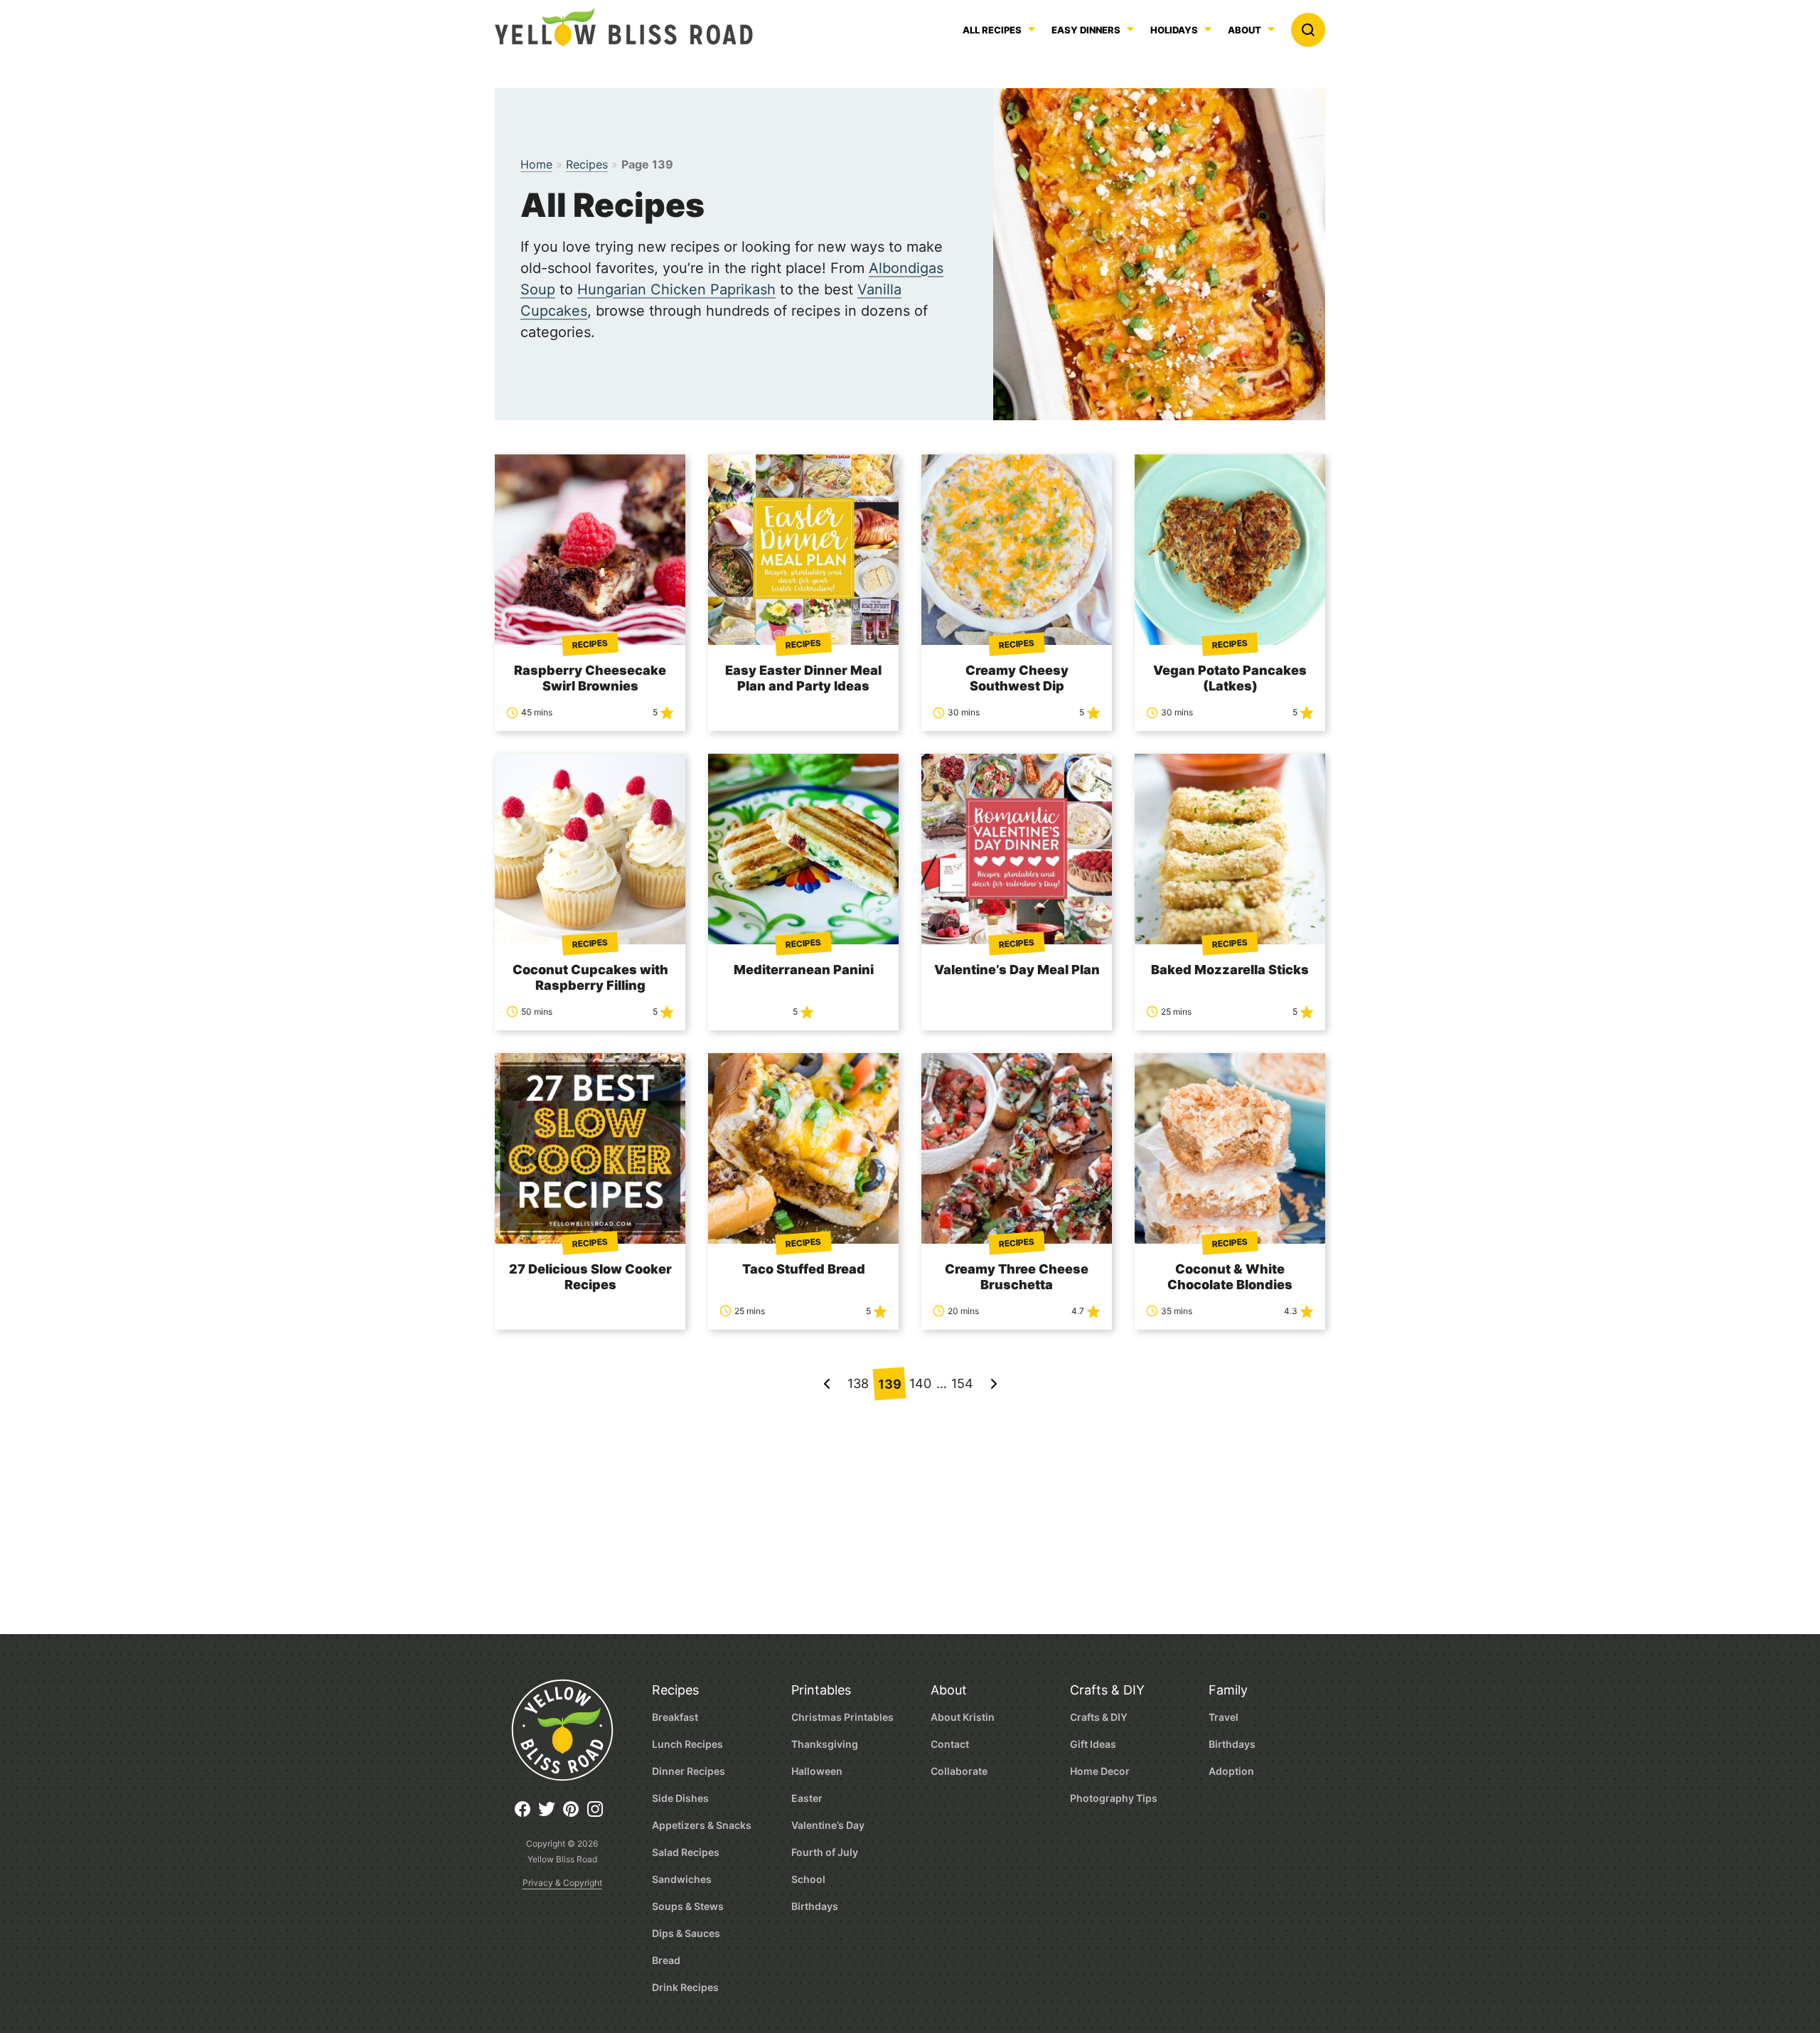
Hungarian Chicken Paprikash (676, 289)
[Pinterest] (574, 1814)
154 (962, 1383)
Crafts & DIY (1107, 1690)
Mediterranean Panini (804, 970)
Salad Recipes (686, 1852)
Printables (821, 1690)
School (808, 1879)
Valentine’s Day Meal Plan (1017, 970)
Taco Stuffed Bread (804, 1269)
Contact (950, 1744)
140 (920, 1383)
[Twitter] (550, 1814)
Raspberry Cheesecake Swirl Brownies (590, 678)
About (1244, 31)
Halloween (817, 1771)
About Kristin (963, 1717)
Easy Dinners (1086, 31)
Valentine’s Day (828, 1825)
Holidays (1174, 31)
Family (1228, 1690)
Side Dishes (680, 1798)
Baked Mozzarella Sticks (1230, 970)
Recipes (587, 164)
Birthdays (815, 1906)
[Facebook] (526, 1814)
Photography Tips (1114, 1798)
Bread (666, 1960)
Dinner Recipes (689, 1771)
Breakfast (675, 1717)
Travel (1224, 1717)
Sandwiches (682, 1879)
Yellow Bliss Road (624, 27)
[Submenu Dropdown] (1130, 29)
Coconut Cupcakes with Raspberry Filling (590, 977)
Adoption (1231, 1771)
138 (858, 1383)
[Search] (1308, 30)
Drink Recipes (685, 1987)
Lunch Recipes (687, 1744)
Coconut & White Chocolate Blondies (1230, 1277)
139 (889, 1383)
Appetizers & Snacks (702, 1825)
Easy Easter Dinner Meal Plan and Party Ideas (803, 678)
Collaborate (959, 1771)
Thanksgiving (825, 1744)
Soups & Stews (688, 1906)
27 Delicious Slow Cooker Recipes (590, 1277)
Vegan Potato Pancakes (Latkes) (1230, 678)
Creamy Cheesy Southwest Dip (1017, 678)
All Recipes (992, 31)
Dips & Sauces (686, 1933)
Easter (807, 1798)
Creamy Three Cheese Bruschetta (1017, 1277)
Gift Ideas (1093, 1744)
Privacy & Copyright (562, 1883)
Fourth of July (825, 1852)
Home (536, 164)
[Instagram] (599, 1814)
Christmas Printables (842, 1717)
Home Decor (1100, 1771)
